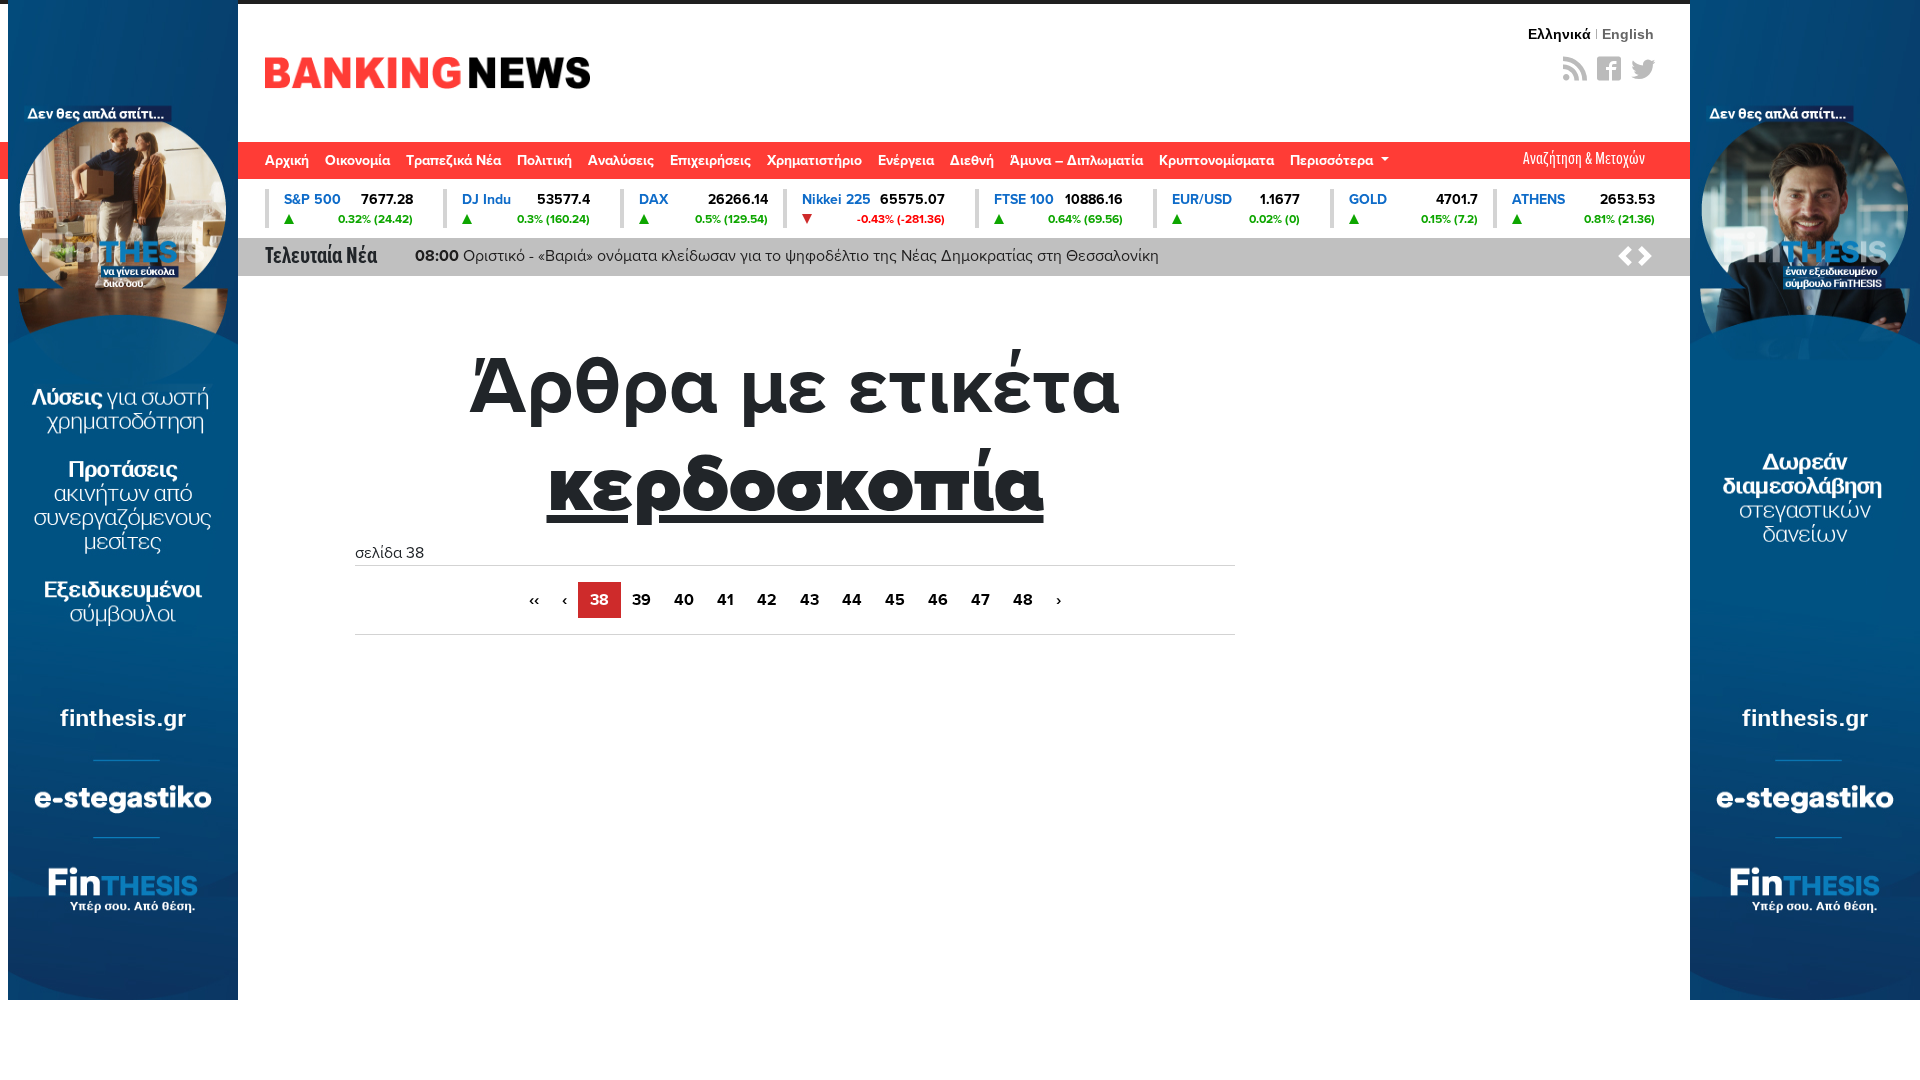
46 (938, 600)
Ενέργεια (906, 160)
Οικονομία (357, 160)
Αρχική (287, 160)
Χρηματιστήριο (814, 160)
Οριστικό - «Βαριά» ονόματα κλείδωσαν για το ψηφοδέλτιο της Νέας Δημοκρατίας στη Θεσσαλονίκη (787, 256)
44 (852, 600)
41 (725, 600)
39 (641, 600)
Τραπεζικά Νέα (453, 160)
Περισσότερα (1333, 160)
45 (895, 600)
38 (599, 600)
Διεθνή (972, 160)
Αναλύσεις (621, 160)
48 (1023, 600)
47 (980, 600)
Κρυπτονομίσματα (1216, 160)
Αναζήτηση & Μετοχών (1584, 159)
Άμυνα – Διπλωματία (1076, 160)
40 (684, 600)
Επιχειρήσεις (710, 160)
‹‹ (534, 600)
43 (809, 600)
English (1628, 34)
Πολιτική (544, 160)
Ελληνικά (1559, 34)
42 (767, 600)
